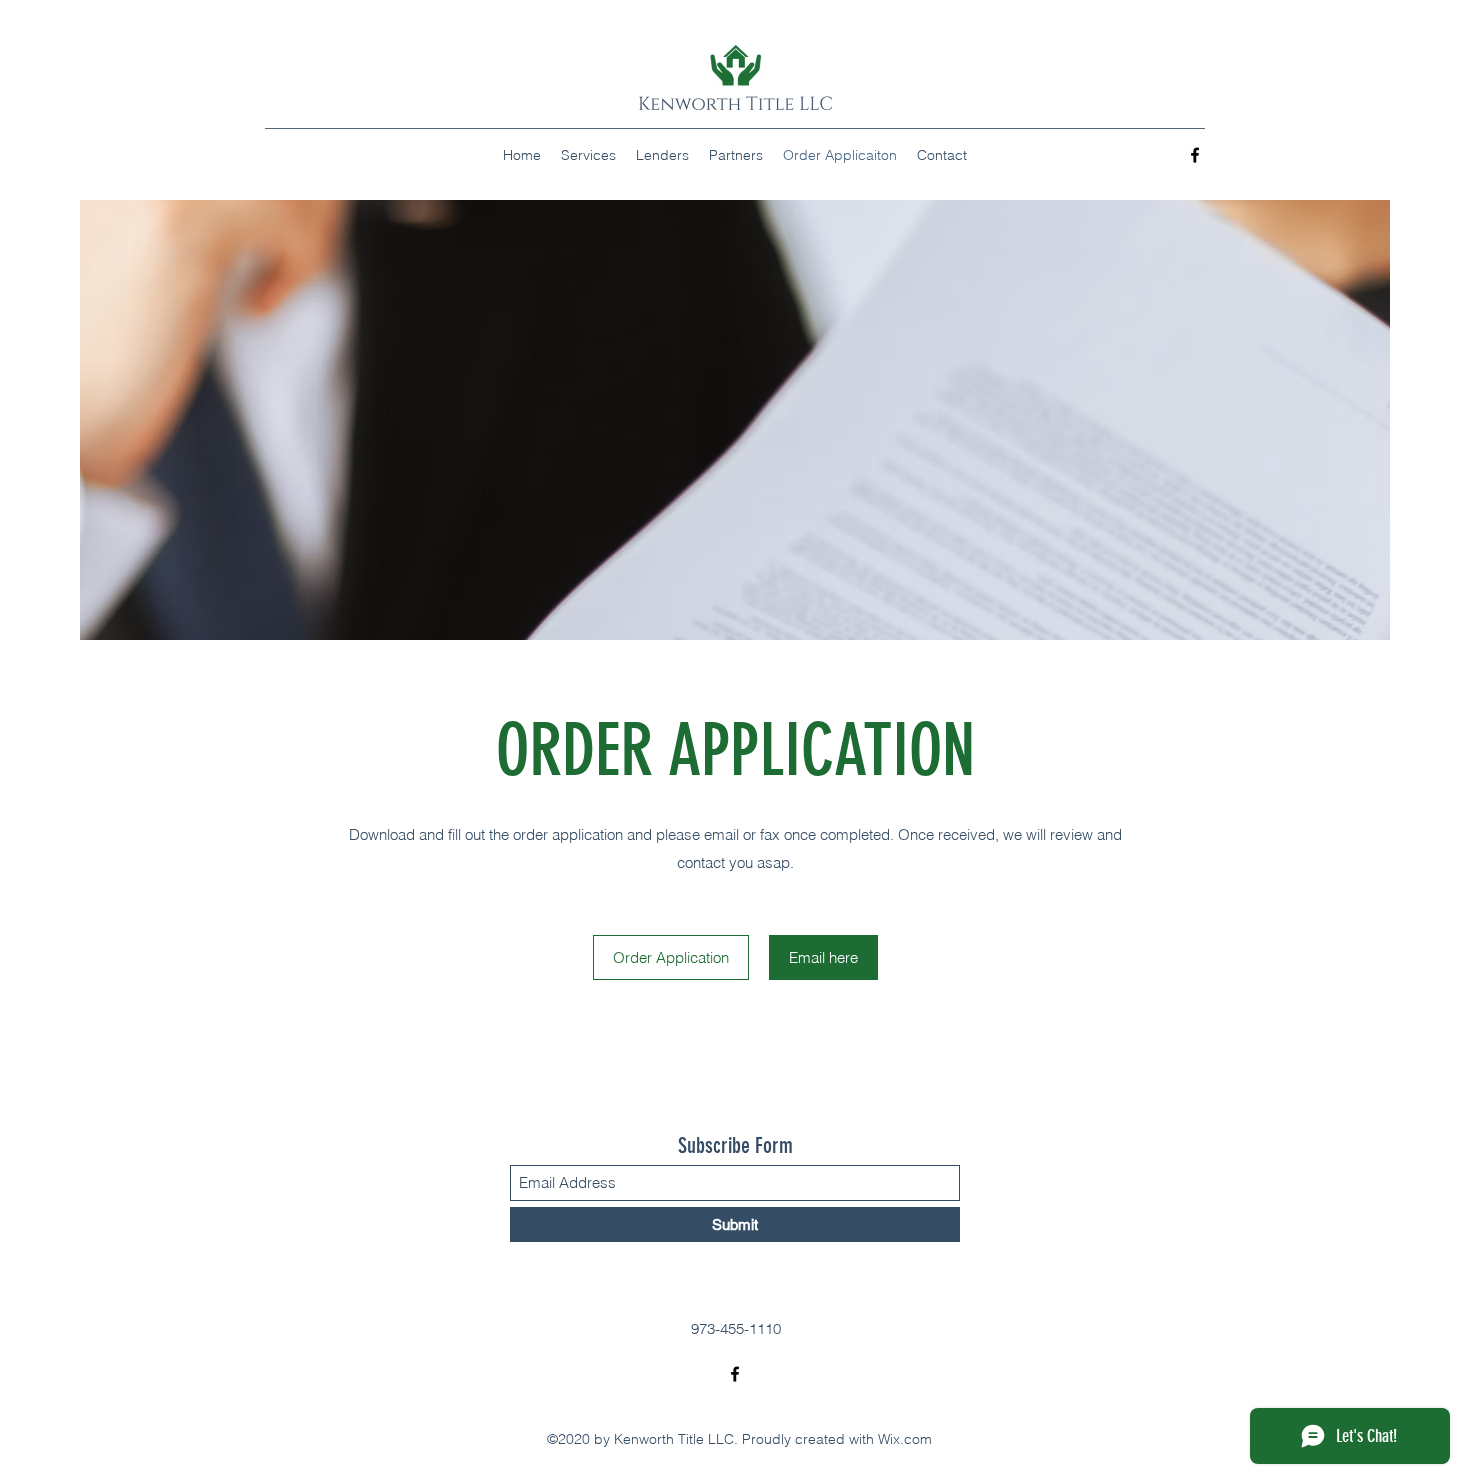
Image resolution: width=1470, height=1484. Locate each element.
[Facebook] (1195, 155)
